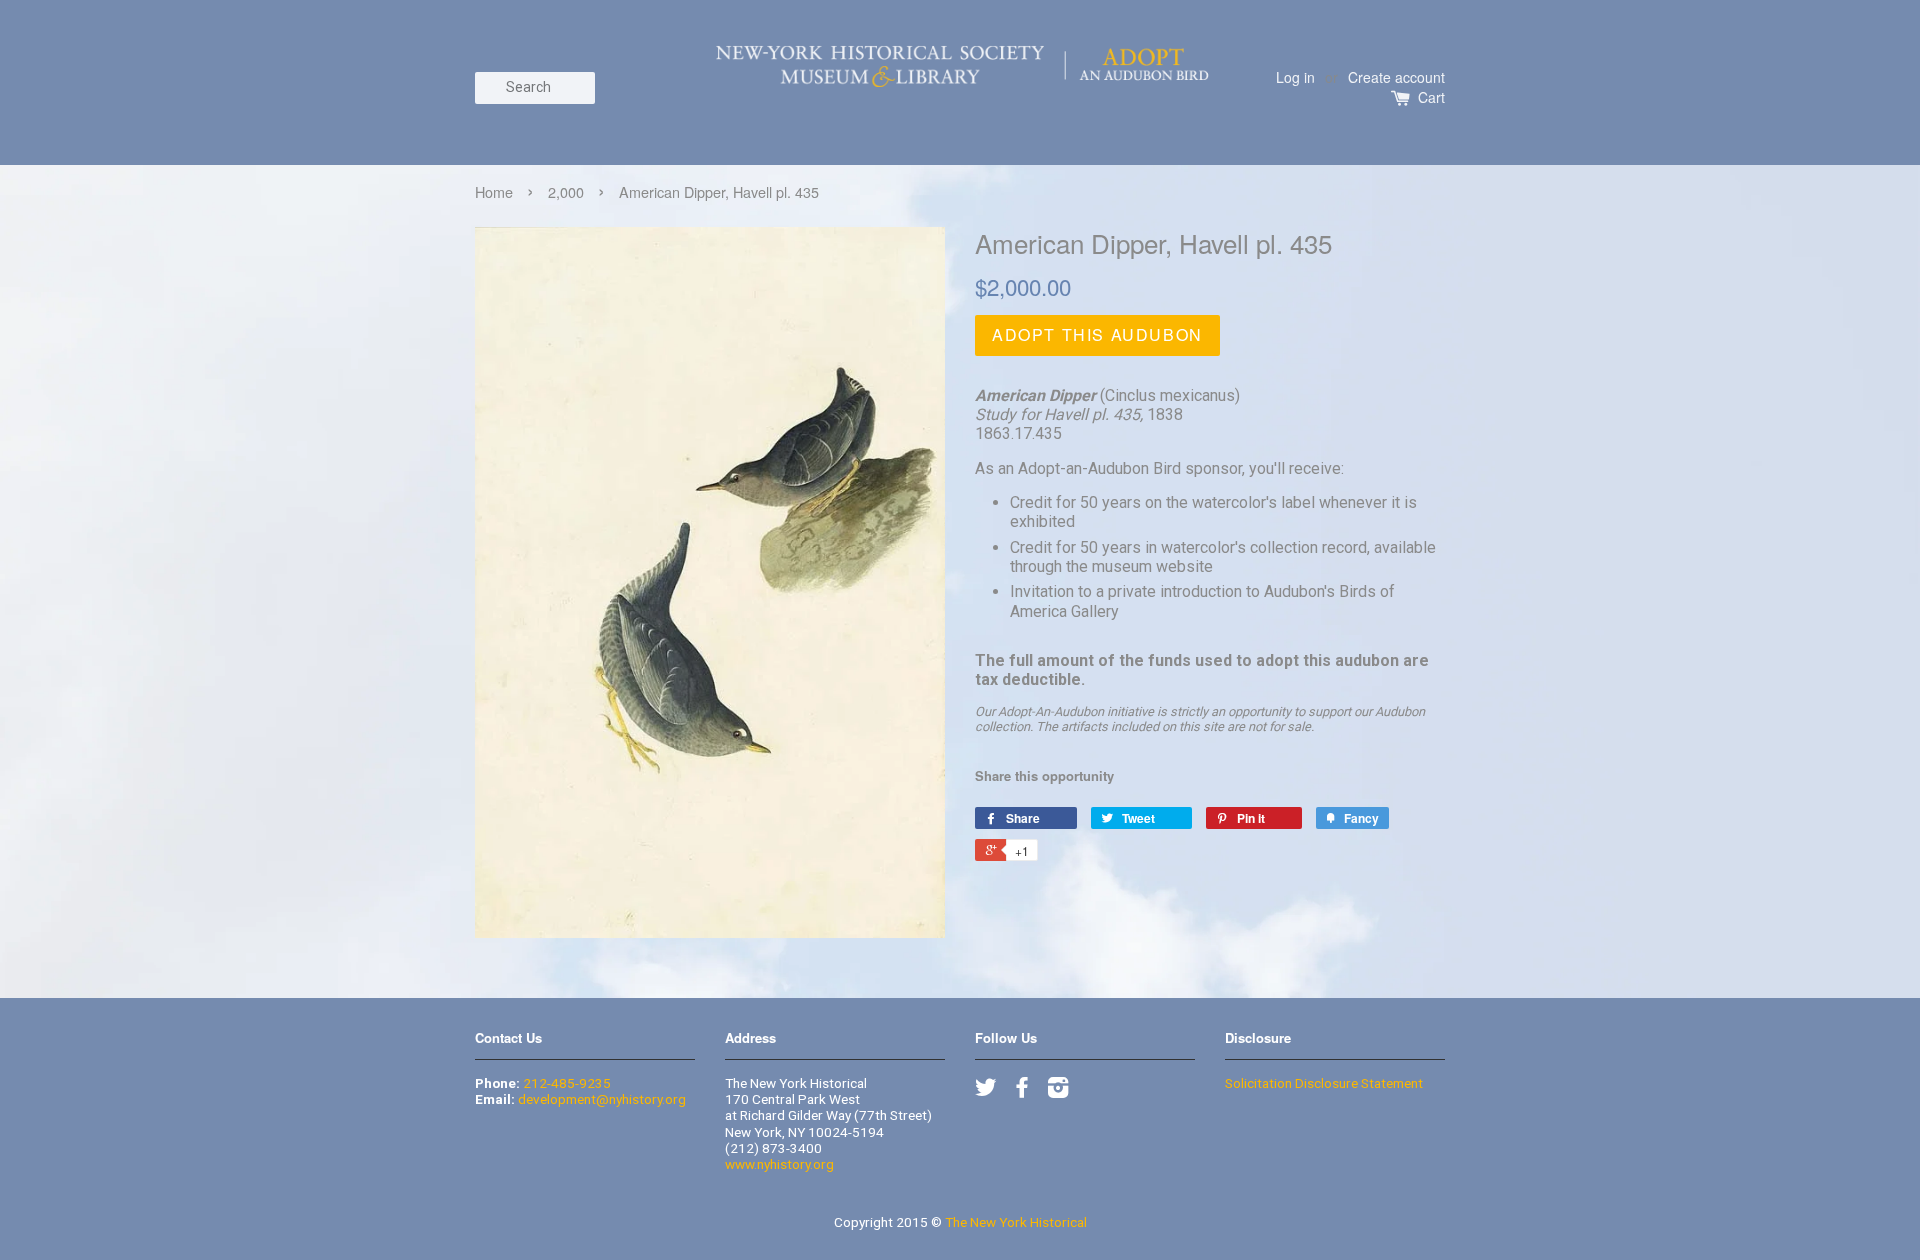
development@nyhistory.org (602, 1099)
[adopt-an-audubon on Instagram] (1058, 1091)
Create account (1396, 77)
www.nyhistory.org (779, 1164)
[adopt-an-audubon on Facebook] (1022, 1091)
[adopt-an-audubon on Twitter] (986, 1091)
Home (494, 191)
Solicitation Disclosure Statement (1324, 1083)
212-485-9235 (567, 1083)
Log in (1295, 77)
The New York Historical (1016, 1222)
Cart (1431, 97)
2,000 (566, 191)
